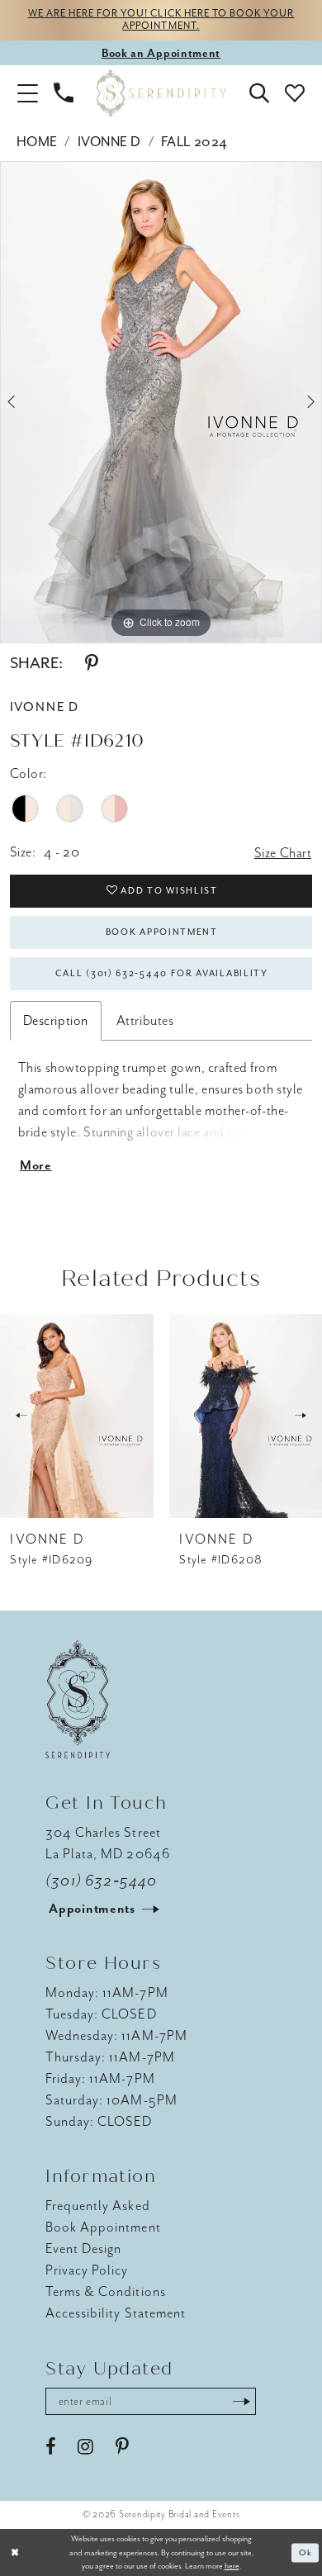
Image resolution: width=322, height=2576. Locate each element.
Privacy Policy (87, 2270)
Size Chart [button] (283, 853)
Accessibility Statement (116, 2313)
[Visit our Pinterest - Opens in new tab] (122, 2447)
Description (56, 1020)
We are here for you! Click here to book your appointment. (161, 20)
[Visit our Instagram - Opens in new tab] (85, 2447)
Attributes (145, 1020)
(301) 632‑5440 (101, 1881)
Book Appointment (162, 932)
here (232, 2566)
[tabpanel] (161, 402)
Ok (305, 2552)
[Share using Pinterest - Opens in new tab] (92, 664)
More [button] (36, 1166)
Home (37, 142)
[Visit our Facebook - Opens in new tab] (50, 2447)
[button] (27, 93)
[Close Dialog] (15, 2552)
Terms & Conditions (106, 2291)
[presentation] (77, 1416)
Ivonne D (109, 142)
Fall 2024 (194, 142)
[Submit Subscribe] (241, 2401)
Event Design (83, 2249)
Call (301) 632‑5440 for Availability (162, 973)
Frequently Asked (97, 2206)
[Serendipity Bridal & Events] (161, 93)
